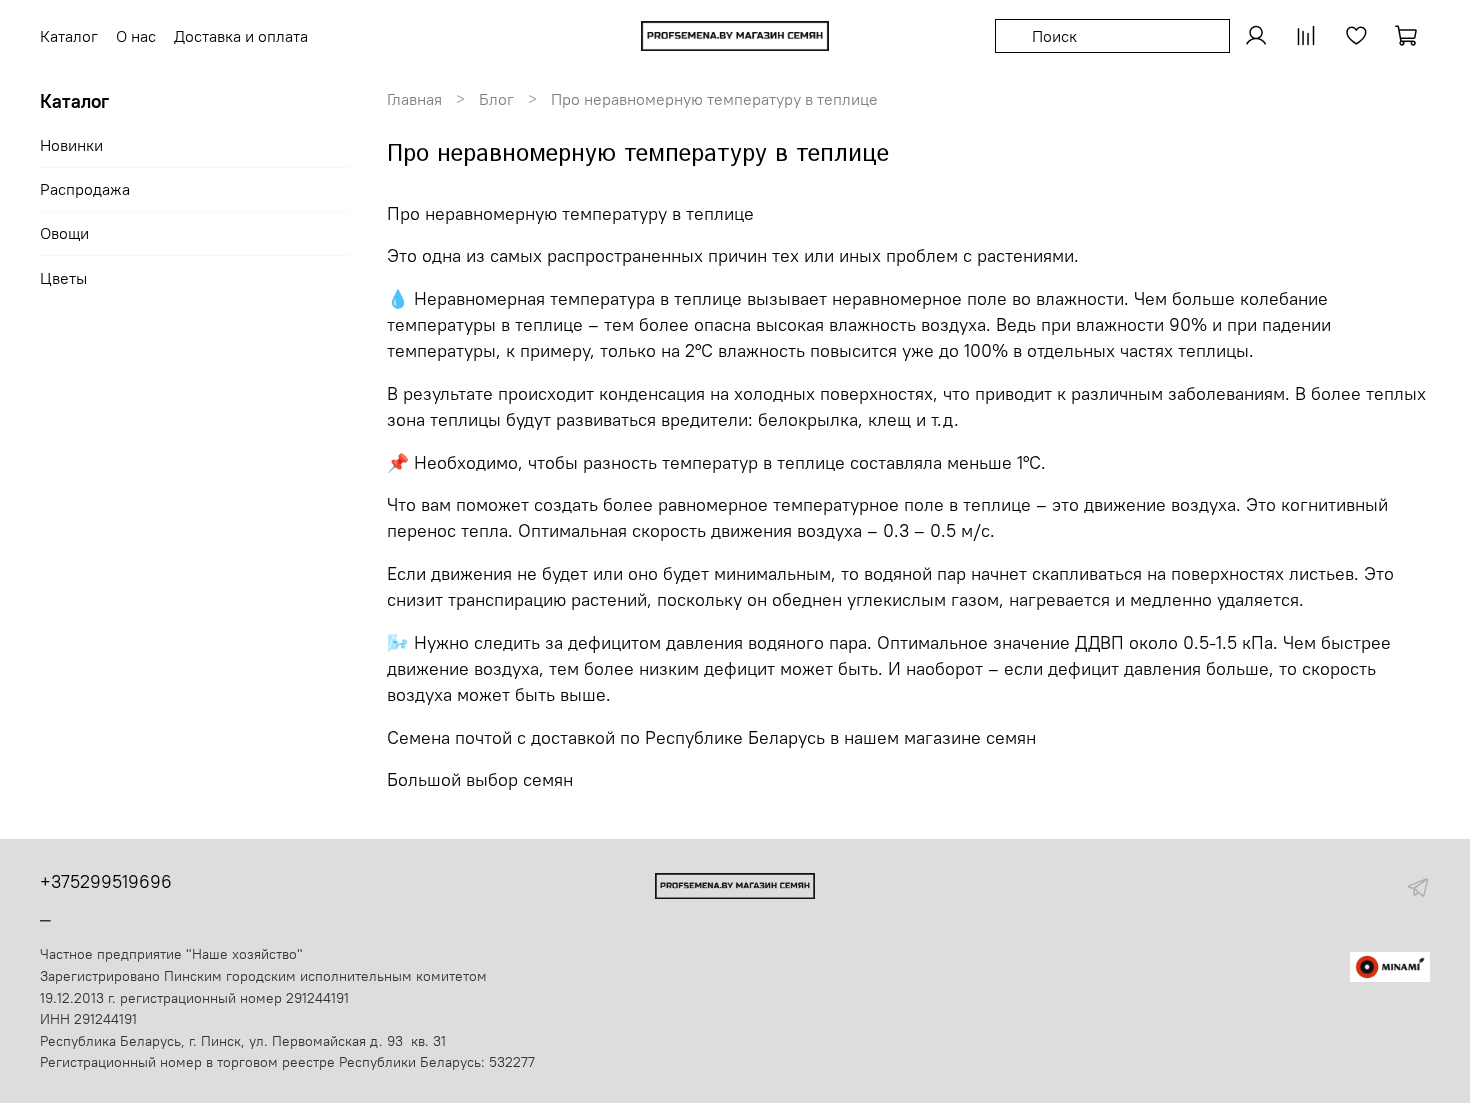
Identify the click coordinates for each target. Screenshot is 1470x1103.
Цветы (63, 278)
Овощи (64, 233)
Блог (496, 99)
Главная (414, 99)
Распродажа (85, 189)
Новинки (71, 145)
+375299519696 (106, 881)
